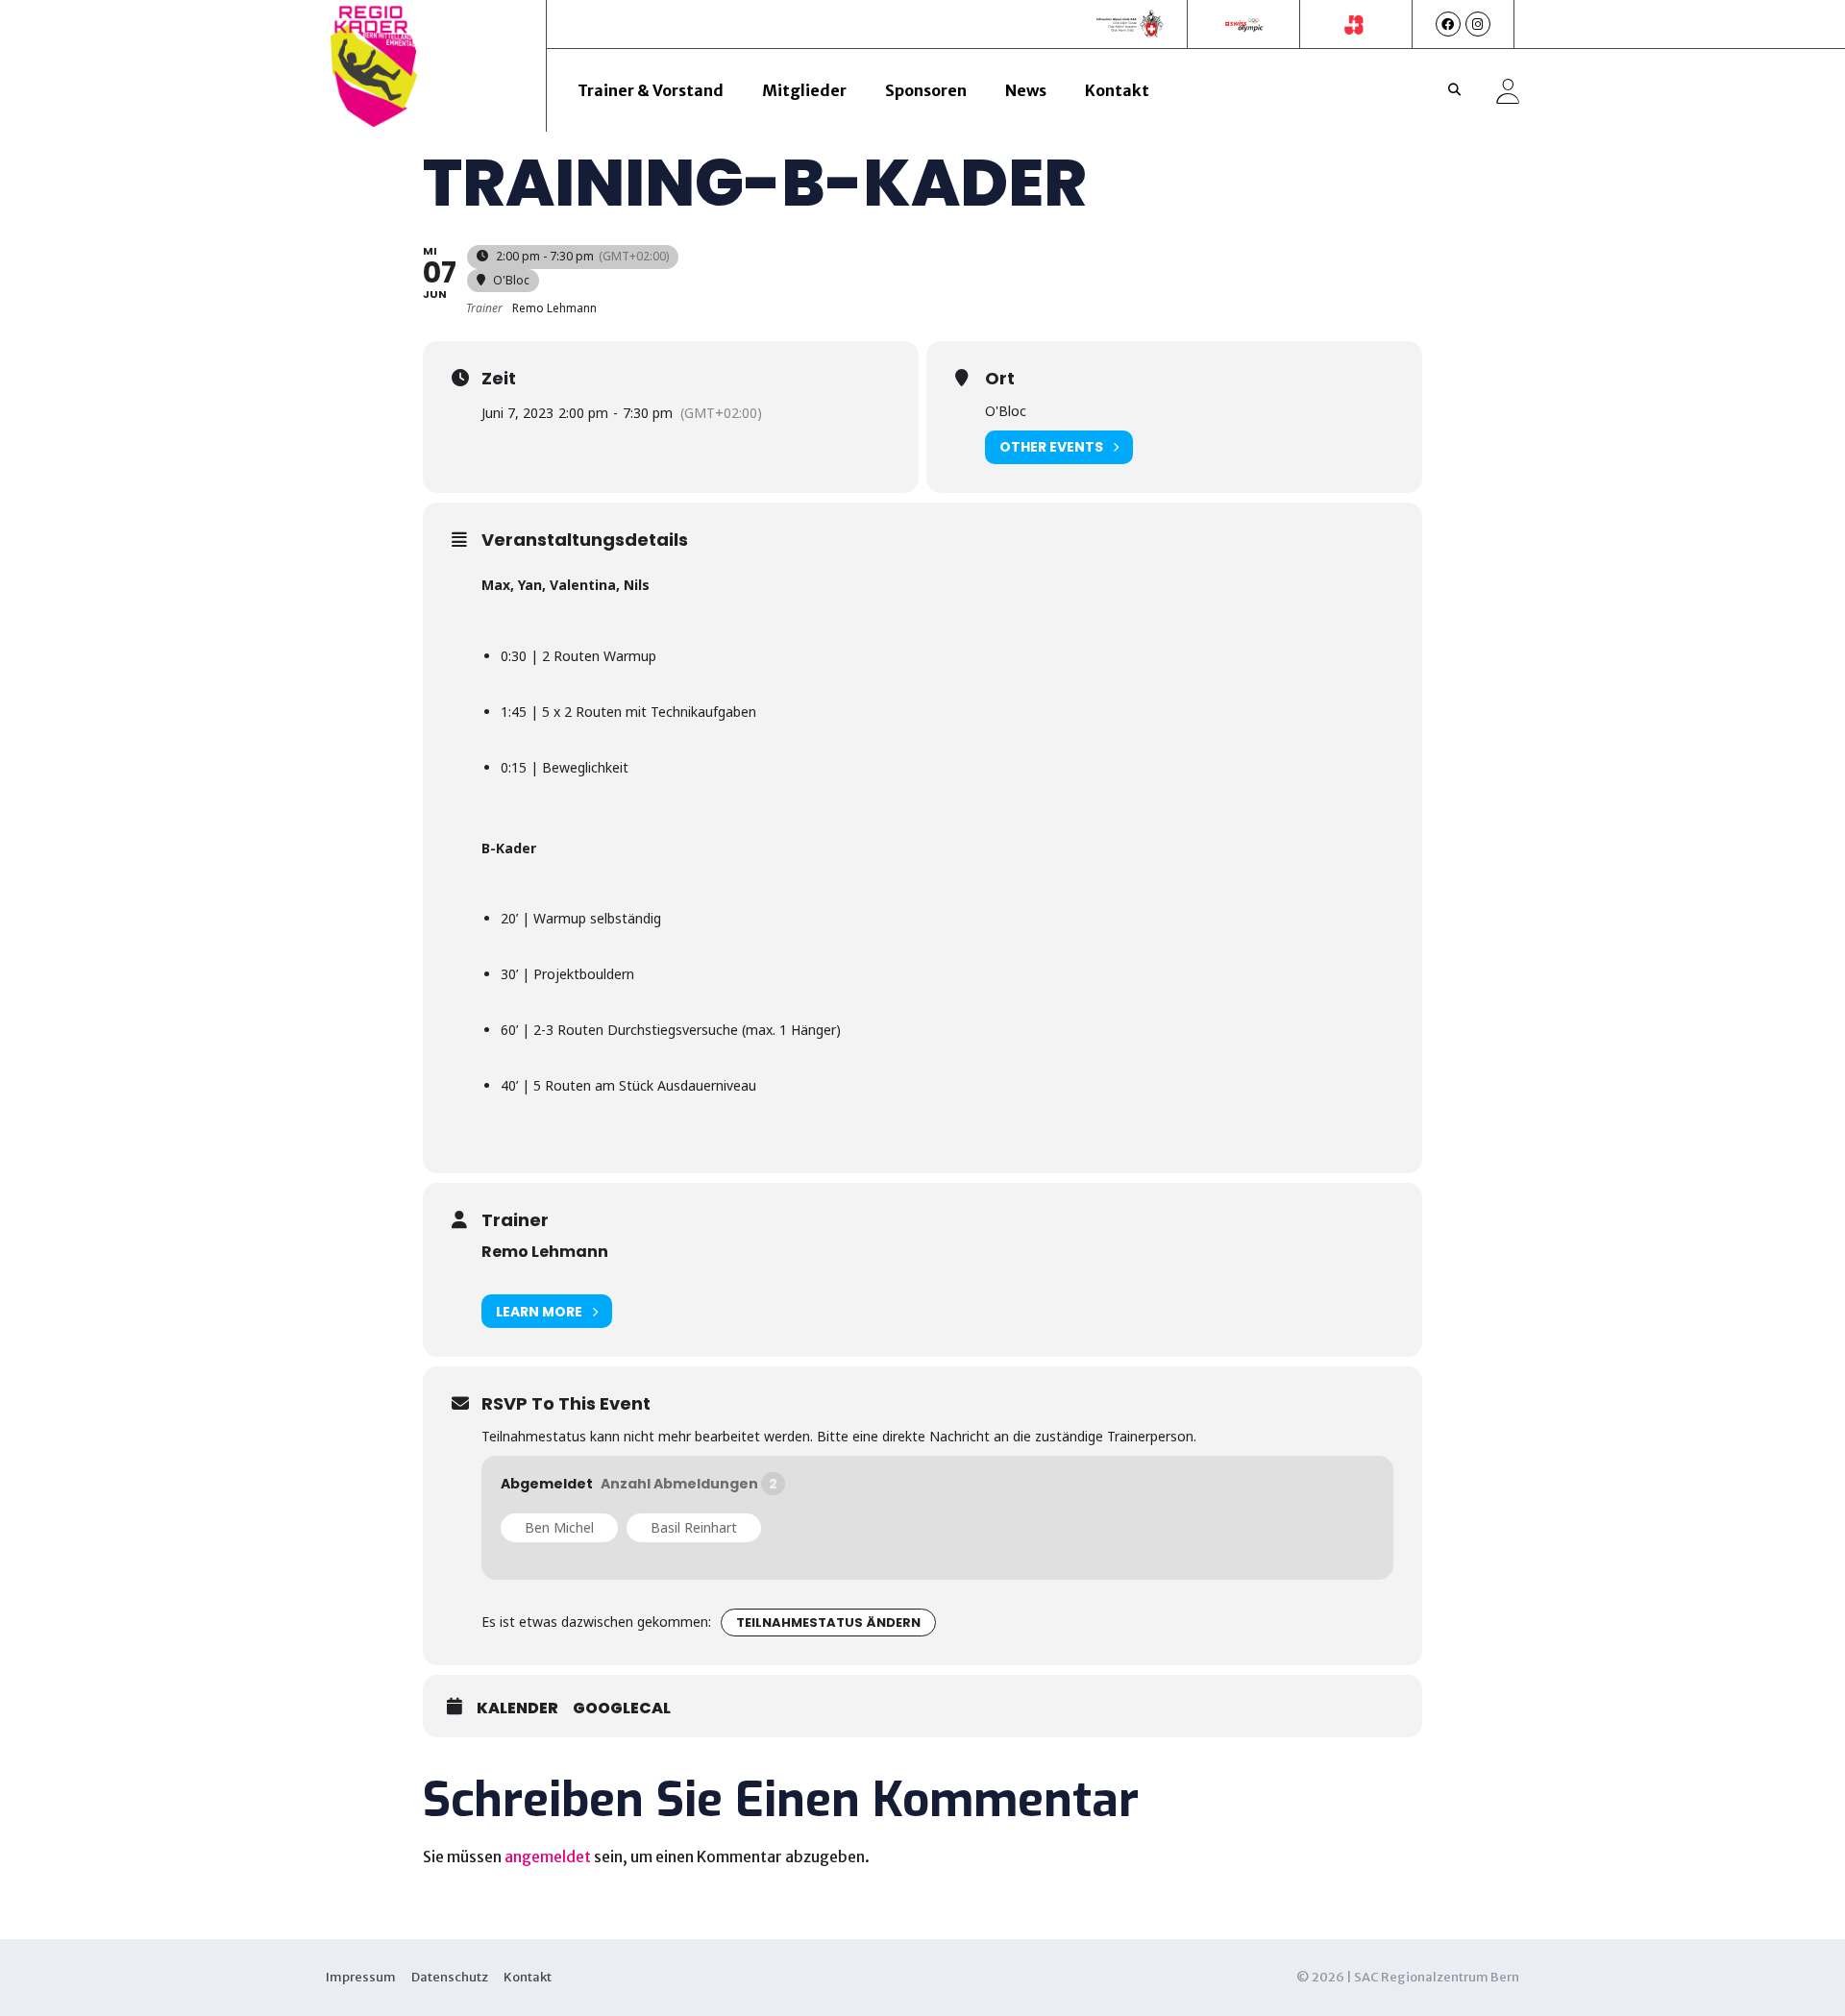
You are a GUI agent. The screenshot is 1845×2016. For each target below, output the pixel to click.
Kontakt (1117, 90)
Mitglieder (804, 90)
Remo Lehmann (545, 1252)
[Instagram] (1478, 24)
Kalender (517, 1709)
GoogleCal (622, 1709)
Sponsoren (926, 90)
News (1026, 90)
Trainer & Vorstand (651, 90)
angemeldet (548, 1856)
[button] (1455, 90)
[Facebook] (1448, 24)
